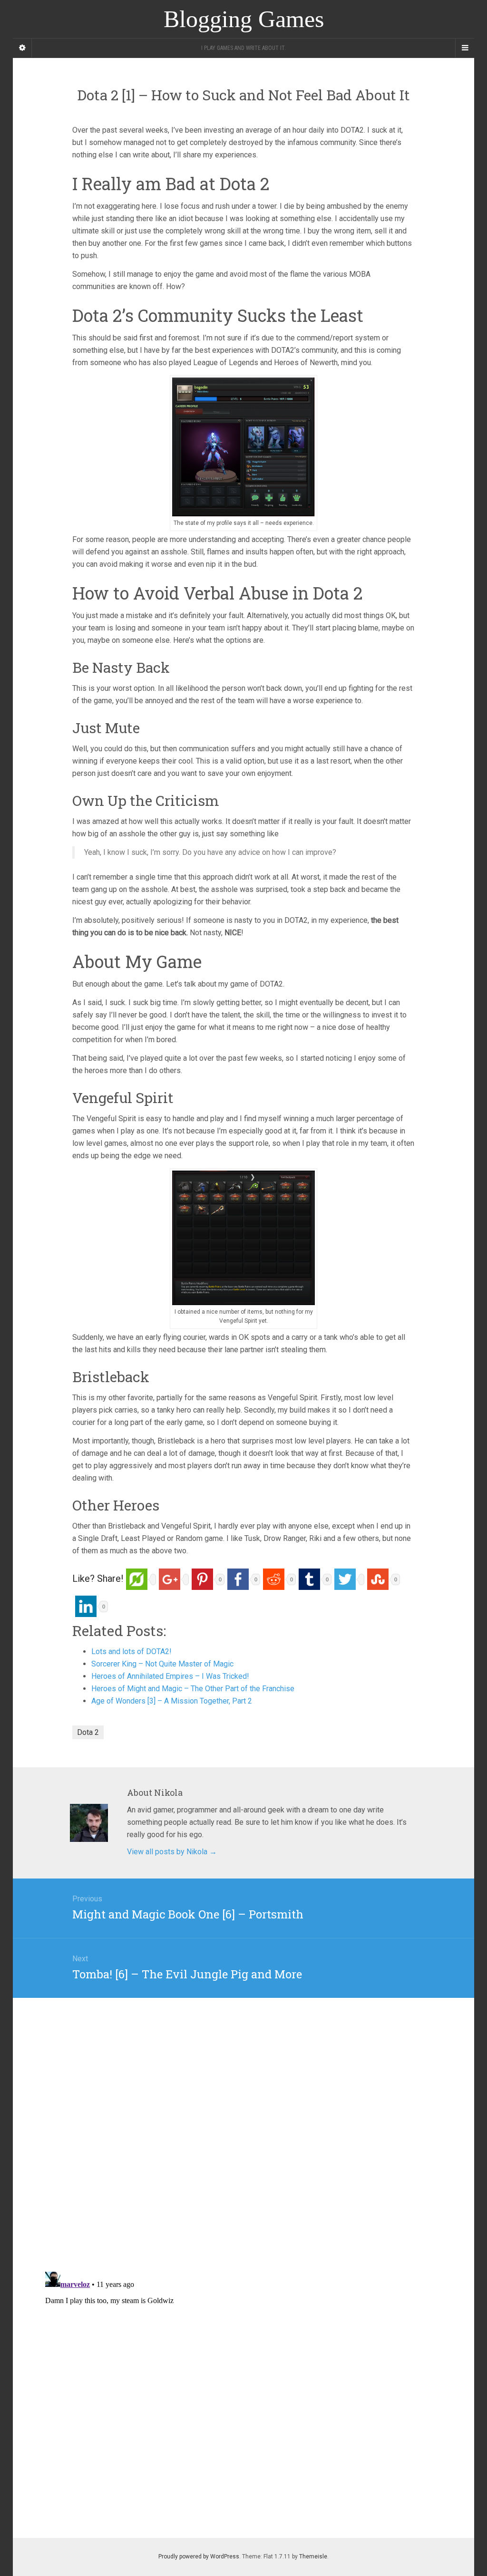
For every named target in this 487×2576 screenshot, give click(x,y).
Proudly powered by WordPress (199, 2557)
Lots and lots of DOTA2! (131, 1651)
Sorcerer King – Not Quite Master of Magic (162, 1664)
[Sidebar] (22, 48)
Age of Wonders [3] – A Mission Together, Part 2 (172, 1701)
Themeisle (313, 2557)
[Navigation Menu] (465, 48)
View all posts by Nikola (172, 1852)
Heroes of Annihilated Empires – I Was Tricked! (170, 1676)
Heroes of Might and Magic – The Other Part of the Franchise (193, 1689)
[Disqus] (243, 2117)
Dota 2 (88, 1732)
